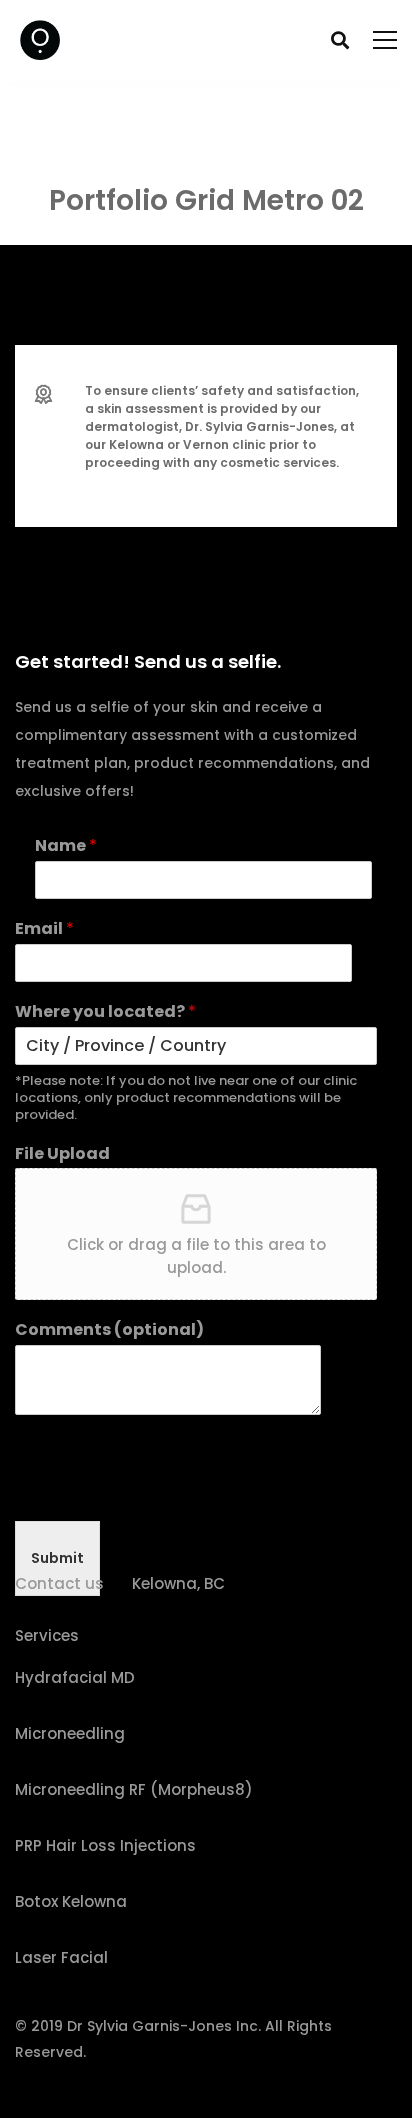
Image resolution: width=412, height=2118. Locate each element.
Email (44, 929)
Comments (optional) (109, 1330)
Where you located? (105, 1012)
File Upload (62, 1154)
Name (66, 846)
